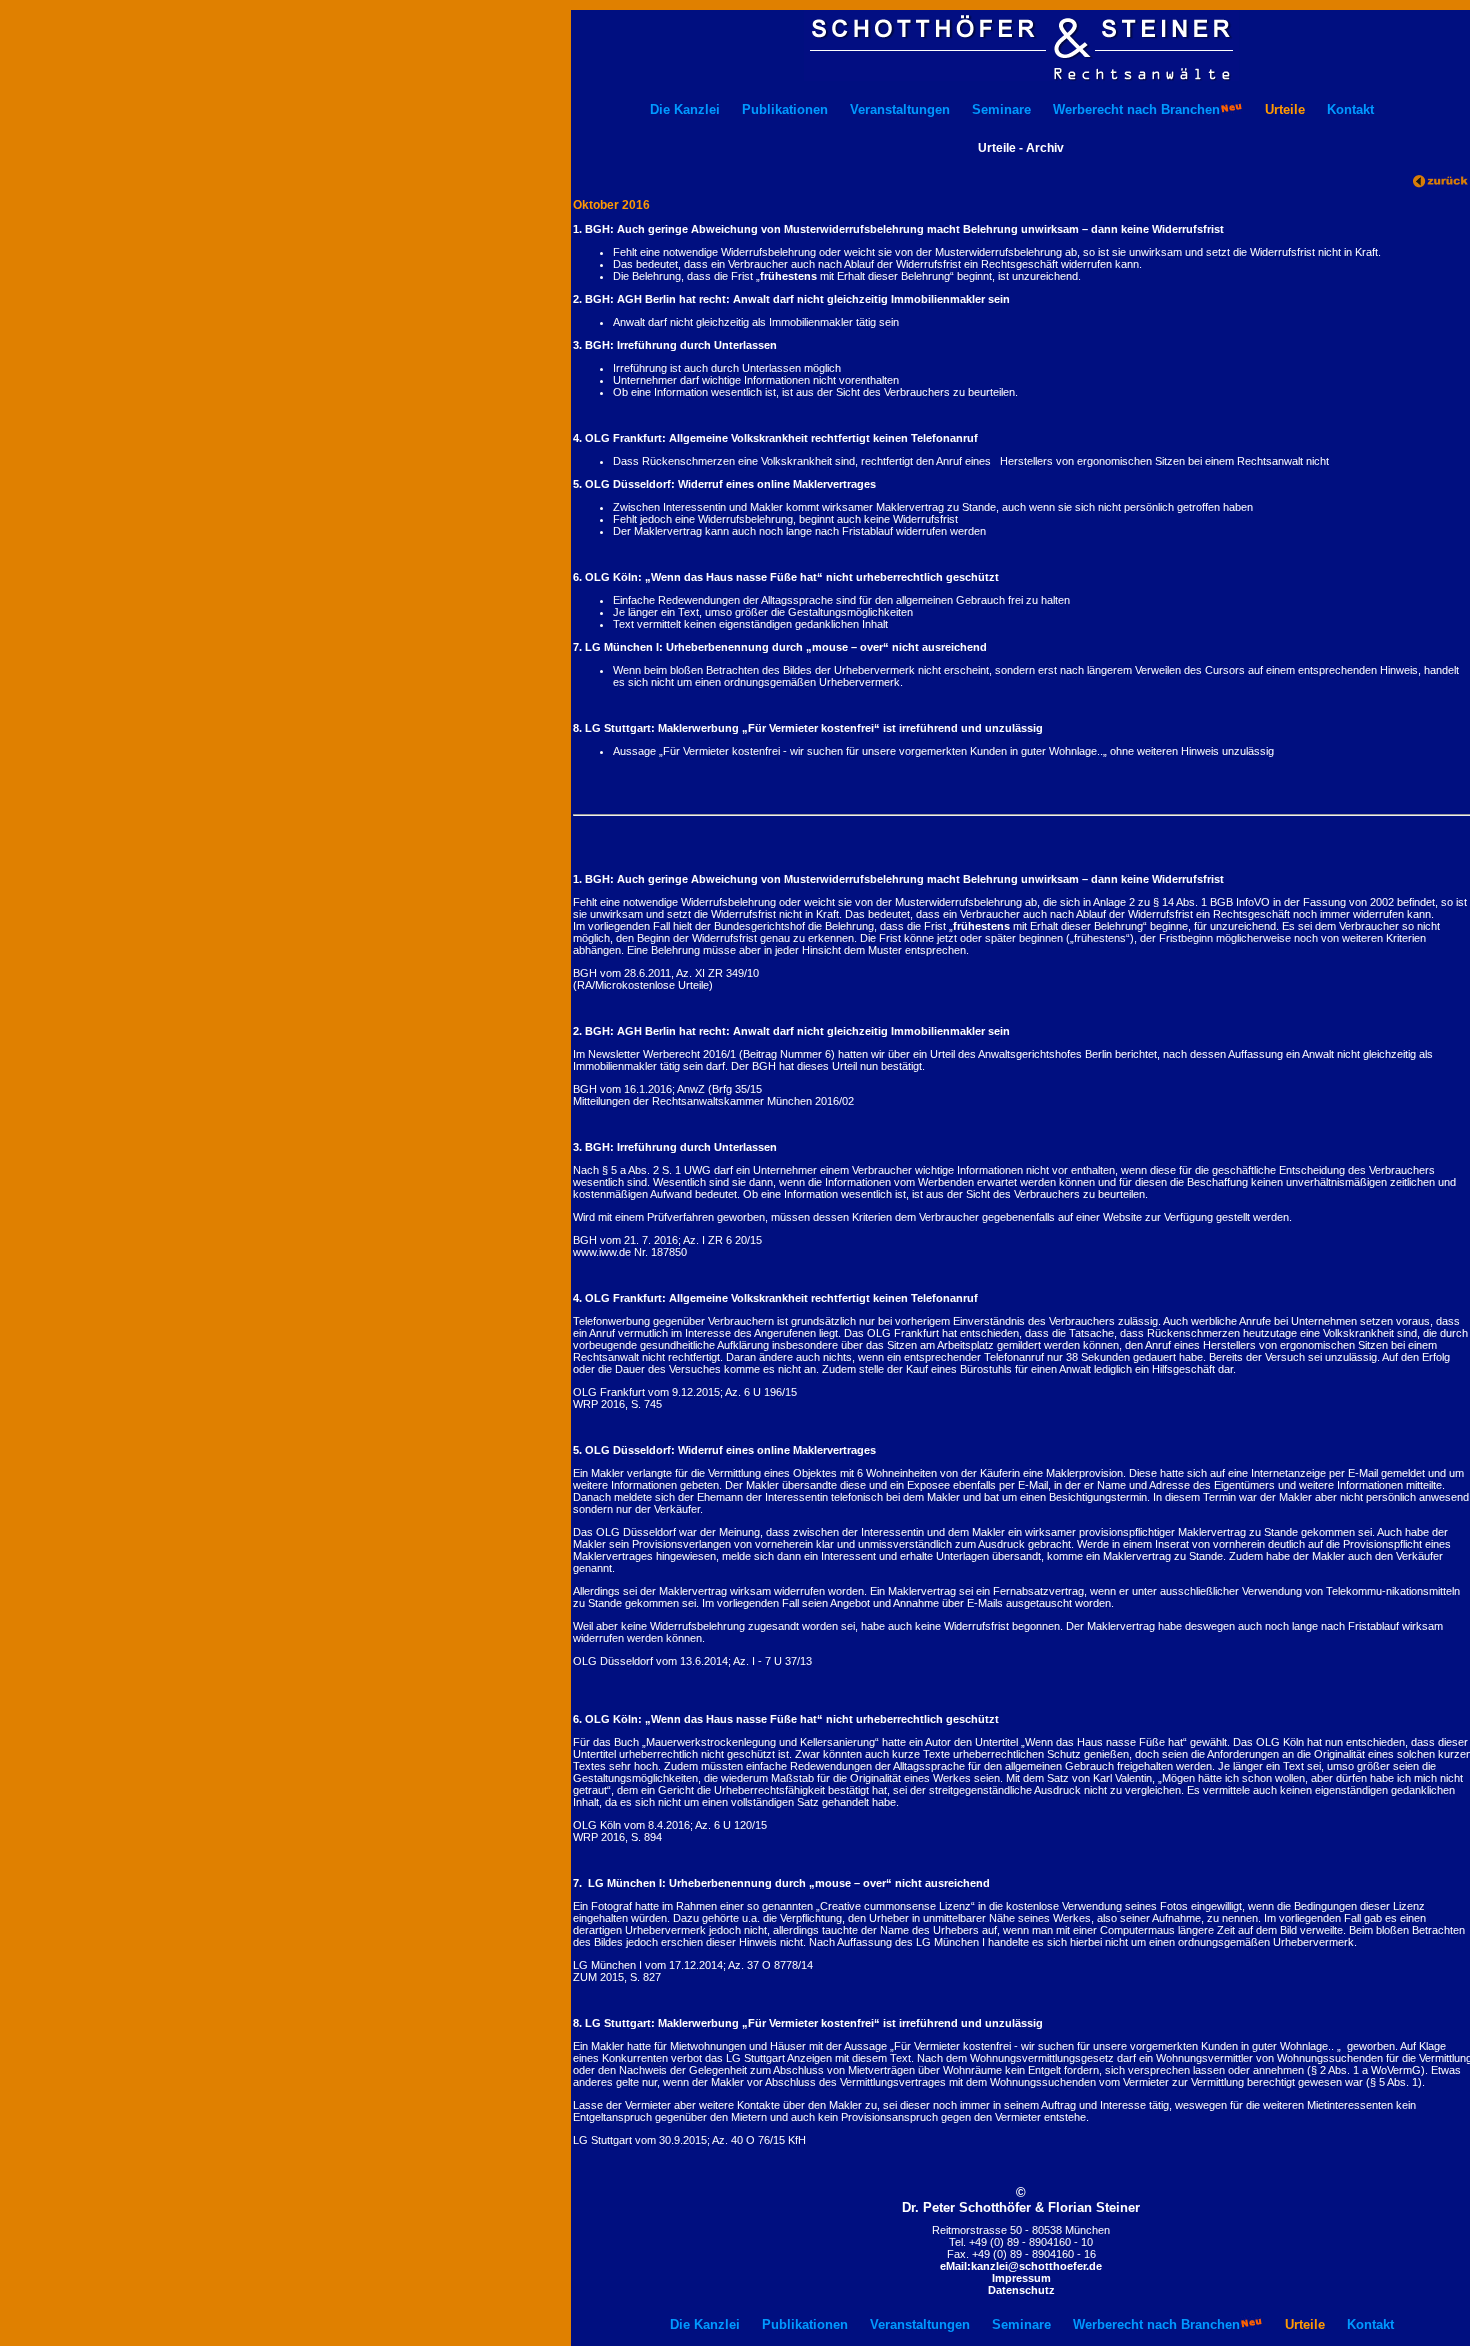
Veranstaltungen (900, 109)
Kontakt (1350, 109)
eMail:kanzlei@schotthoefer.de (1021, 2266)
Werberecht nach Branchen (1136, 109)
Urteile (1285, 109)
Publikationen (785, 109)
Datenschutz (1021, 2290)
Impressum (1021, 2278)
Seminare (1001, 109)
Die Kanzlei (685, 109)
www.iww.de (602, 1252)
